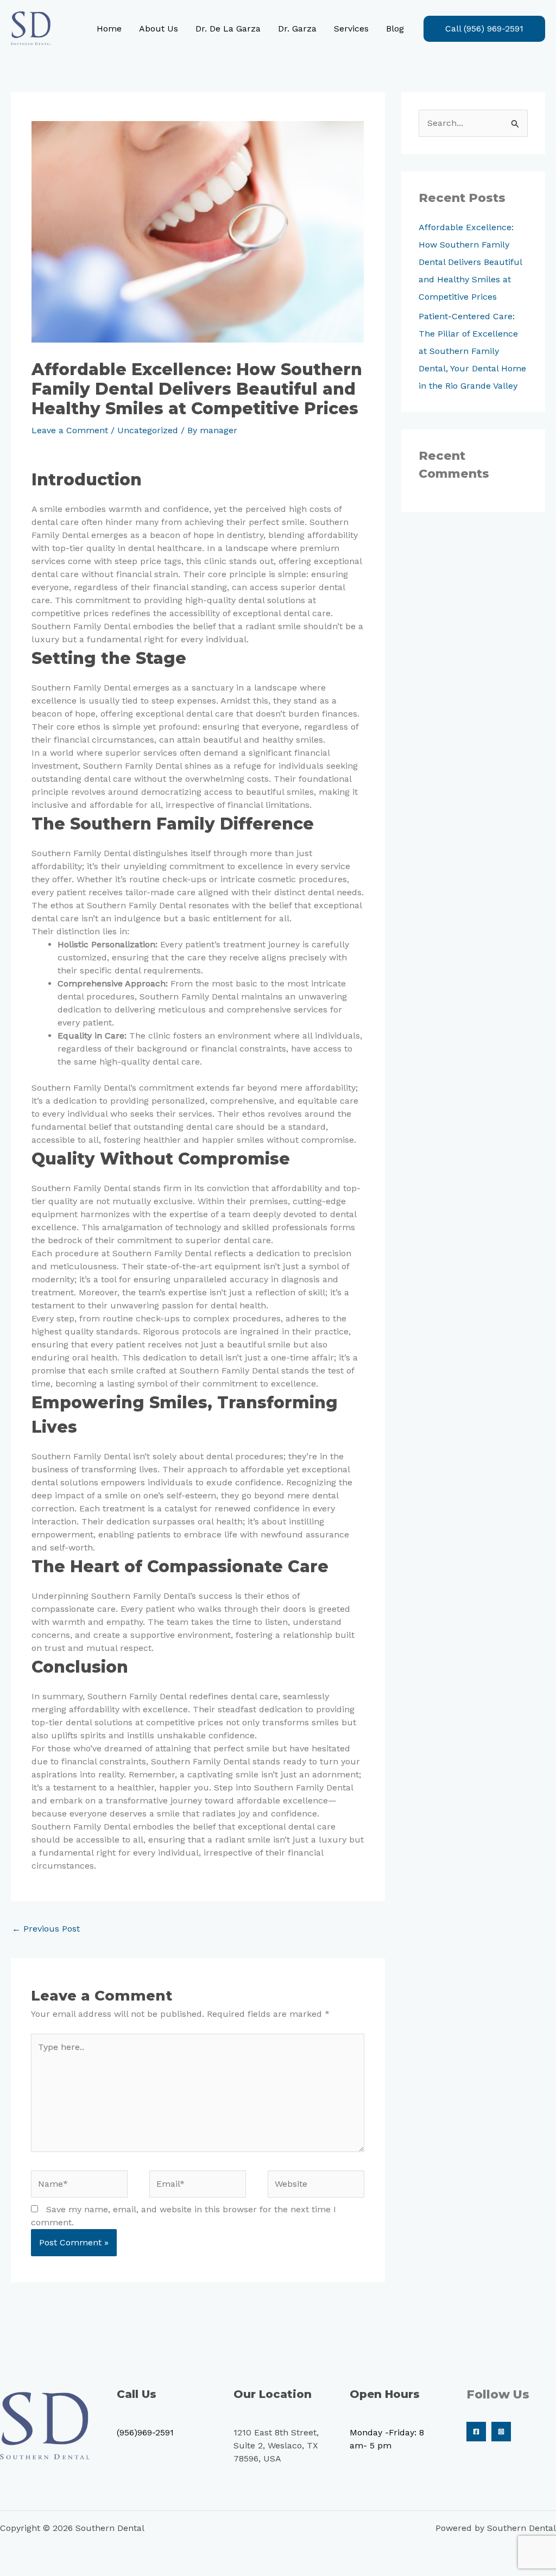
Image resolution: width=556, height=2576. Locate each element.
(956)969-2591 (145, 2432)
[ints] (501, 2432)
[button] (484, 29)
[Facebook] (476, 2432)
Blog (395, 29)
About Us (159, 29)
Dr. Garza (297, 29)
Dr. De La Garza (228, 29)
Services (351, 29)
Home (109, 29)
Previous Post (46, 1929)
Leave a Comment (70, 430)
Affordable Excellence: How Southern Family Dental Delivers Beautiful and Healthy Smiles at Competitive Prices (470, 262)
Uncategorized (148, 430)
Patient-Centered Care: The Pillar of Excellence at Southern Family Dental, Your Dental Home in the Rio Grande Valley (472, 351)
